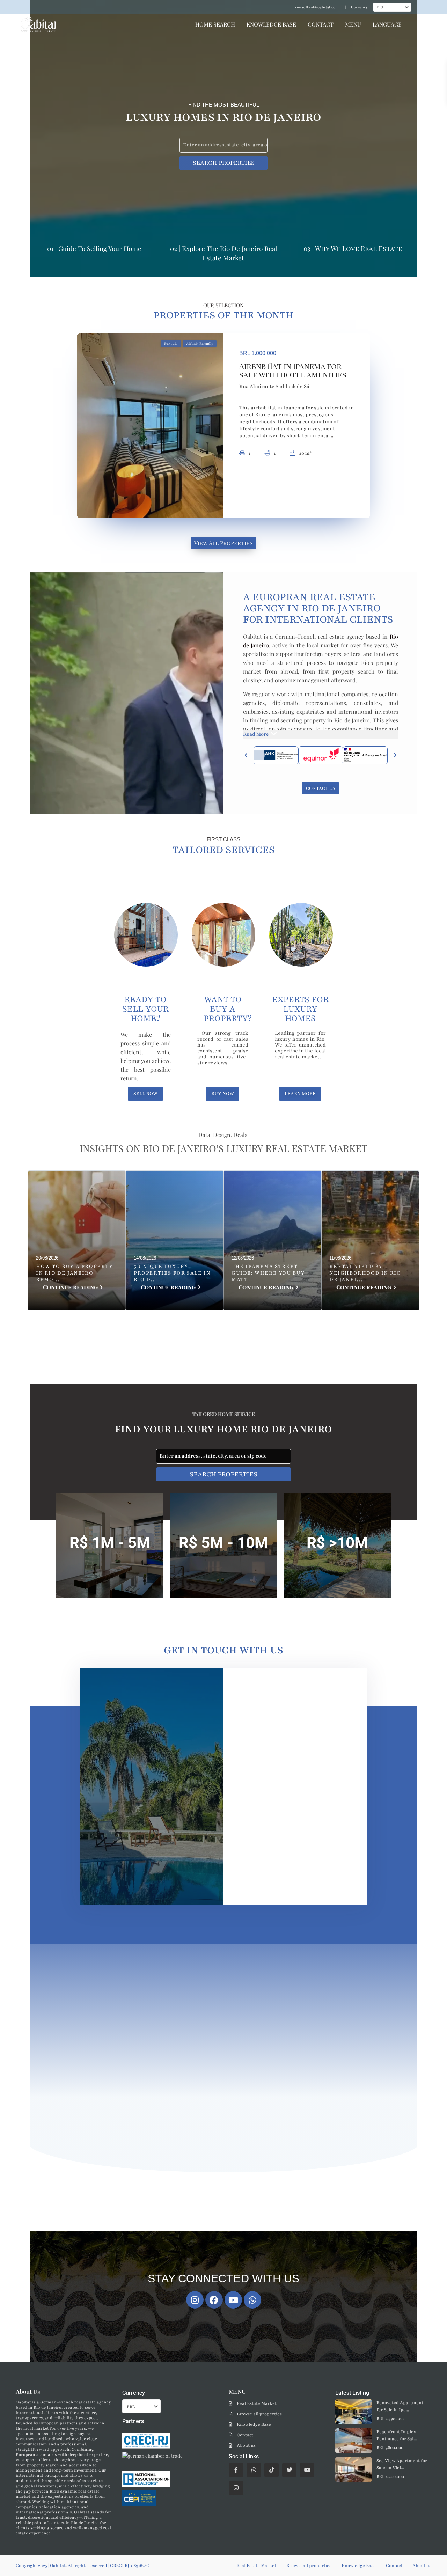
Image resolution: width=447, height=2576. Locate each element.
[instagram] (236, 2488)
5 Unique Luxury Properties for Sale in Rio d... (172, 1273)
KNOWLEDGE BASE (271, 24)
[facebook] (236, 2470)
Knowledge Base (254, 2424)
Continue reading (70, 1287)
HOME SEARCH (215, 24)
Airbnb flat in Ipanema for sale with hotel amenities (293, 370)
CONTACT (321, 24)
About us (246, 2445)
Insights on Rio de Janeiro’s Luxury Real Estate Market (224, 1148)
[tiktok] (272, 2470)
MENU (353, 24)
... (331, 436)
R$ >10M (337, 1543)
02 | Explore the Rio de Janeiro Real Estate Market (223, 253)
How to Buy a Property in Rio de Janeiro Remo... (75, 1273)
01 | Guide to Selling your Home (94, 248)
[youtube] (307, 2470)
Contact (245, 2435)
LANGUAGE (387, 24)
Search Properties (224, 163)
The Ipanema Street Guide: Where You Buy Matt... (268, 1273)
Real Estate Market (257, 2403)
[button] (246, 755)
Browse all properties (259, 2414)
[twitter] (289, 2470)
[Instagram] (195, 2300)
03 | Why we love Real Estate (353, 248)
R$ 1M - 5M (110, 1543)
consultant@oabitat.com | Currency (331, 7)
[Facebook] (214, 2300)
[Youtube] (233, 2300)
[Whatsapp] (252, 2300)
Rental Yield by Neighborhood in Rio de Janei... (365, 1273)
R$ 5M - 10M (223, 1543)
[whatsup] (254, 2470)
